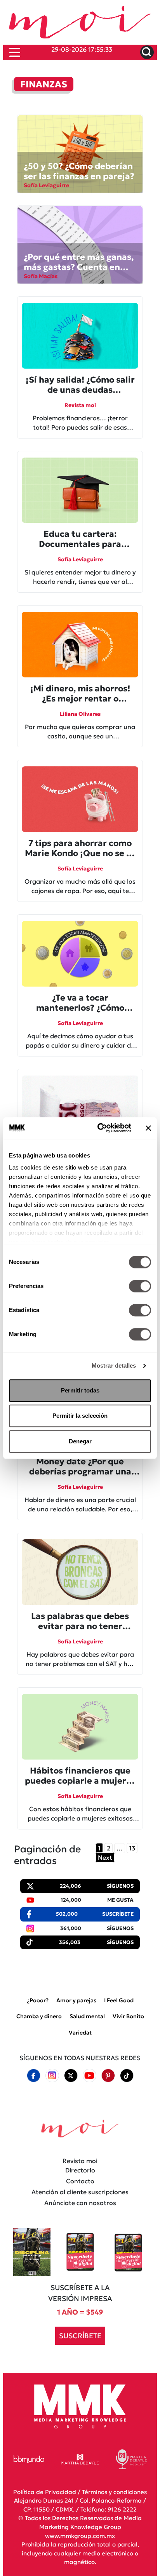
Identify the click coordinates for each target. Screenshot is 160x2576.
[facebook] (33, 2075)
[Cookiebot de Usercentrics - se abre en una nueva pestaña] (99, 1128)
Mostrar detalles (114, 1365)
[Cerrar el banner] (148, 1128)
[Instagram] (52, 2076)
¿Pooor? (38, 2000)
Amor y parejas (76, 2000)
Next (105, 1857)
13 (132, 1848)
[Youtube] (89, 2076)
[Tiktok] (127, 2075)
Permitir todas (80, 1390)
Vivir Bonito (128, 2016)
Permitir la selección (80, 1416)
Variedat (80, 2033)
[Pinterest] (108, 2075)
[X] (71, 2075)
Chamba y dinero (39, 2016)
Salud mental (87, 2016)
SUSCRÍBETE (80, 2336)
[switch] (140, 1286)
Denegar (80, 1441)
